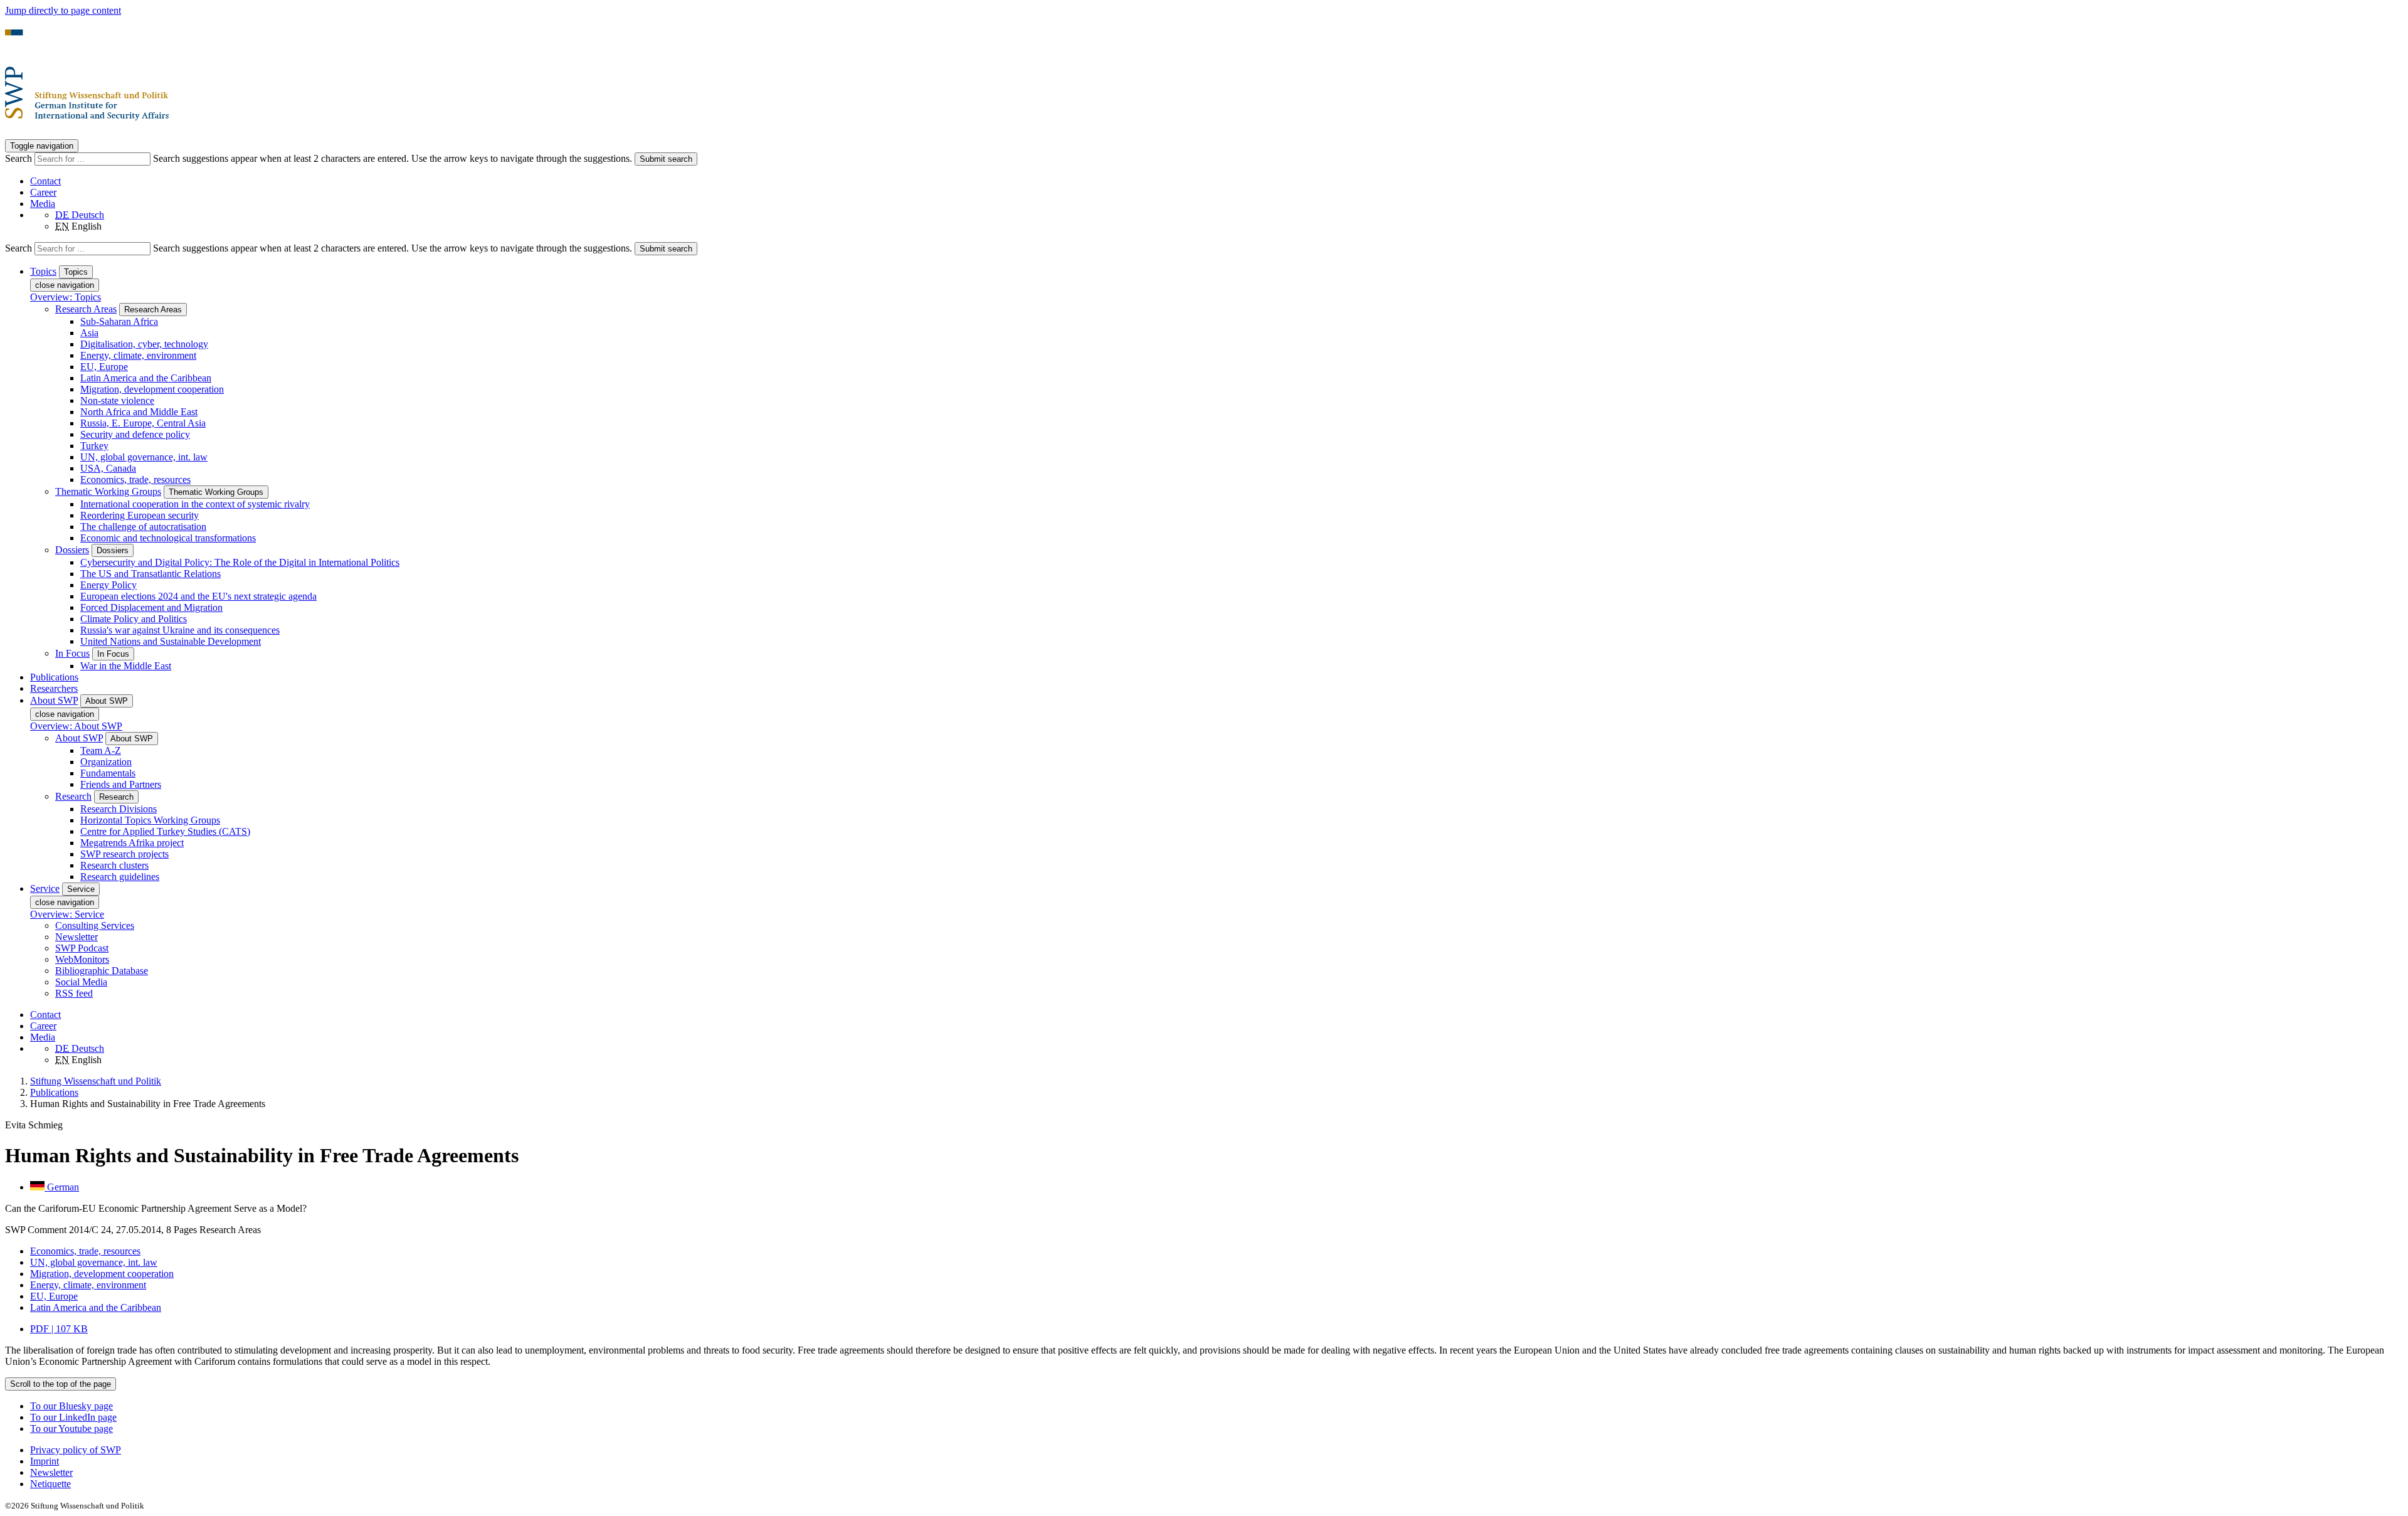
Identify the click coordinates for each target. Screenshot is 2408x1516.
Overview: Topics (66, 297)
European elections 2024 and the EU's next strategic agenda (198, 596)
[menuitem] (1217, 1450)
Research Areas (86, 309)
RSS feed (74, 993)
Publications (54, 677)
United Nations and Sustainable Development (171, 641)
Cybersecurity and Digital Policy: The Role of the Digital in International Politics (240, 562)
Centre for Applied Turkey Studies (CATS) (165, 831)
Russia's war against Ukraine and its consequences (180, 630)
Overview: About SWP (76, 726)
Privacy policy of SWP (76, 1450)
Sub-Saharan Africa (119, 321)
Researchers (54, 688)
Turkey (94, 446)
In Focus (72, 653)
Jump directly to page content (63, 10)
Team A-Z (101, 750)
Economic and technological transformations (168, 538)
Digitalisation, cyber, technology (144, 344)
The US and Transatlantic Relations (150, 574)
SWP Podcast (82, 948)
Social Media (81, 982)
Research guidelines (120, 877)
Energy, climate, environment (138, 355)
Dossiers (72, 550)
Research (73, 796)
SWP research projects (124, 854)
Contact (45, 181)
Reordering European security (140, 515)
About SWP (79, 738)
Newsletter (77, 937)
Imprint (45, 1461)
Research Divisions (119, 809)
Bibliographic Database (102, 971)
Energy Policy (108, 585)
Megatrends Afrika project (132, 843)
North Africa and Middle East (139, 412)
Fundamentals (108, 773)
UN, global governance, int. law (144, 457)
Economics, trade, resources (135, 480)
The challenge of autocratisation (143, 527)
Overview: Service (67, 914)
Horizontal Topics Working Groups (150, 820)
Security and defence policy (135, 434)
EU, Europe (104, 367)
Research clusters (114, 865)
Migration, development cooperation (152, 389)
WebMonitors (82, 959)
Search (20, 158)
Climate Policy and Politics (134, 619)
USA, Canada (108, 468)
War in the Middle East (126, 666)
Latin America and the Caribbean (146, 378)
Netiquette (50, 1484)
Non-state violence (117, 400)
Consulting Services (95, 925)
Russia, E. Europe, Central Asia (143, 423)
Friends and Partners (121, 784)
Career (43, 192)
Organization (106, 762)
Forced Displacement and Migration (151, 607)
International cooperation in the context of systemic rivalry (195, 504)
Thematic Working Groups (108, 491)
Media (43, 204)
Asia (89, 333)
